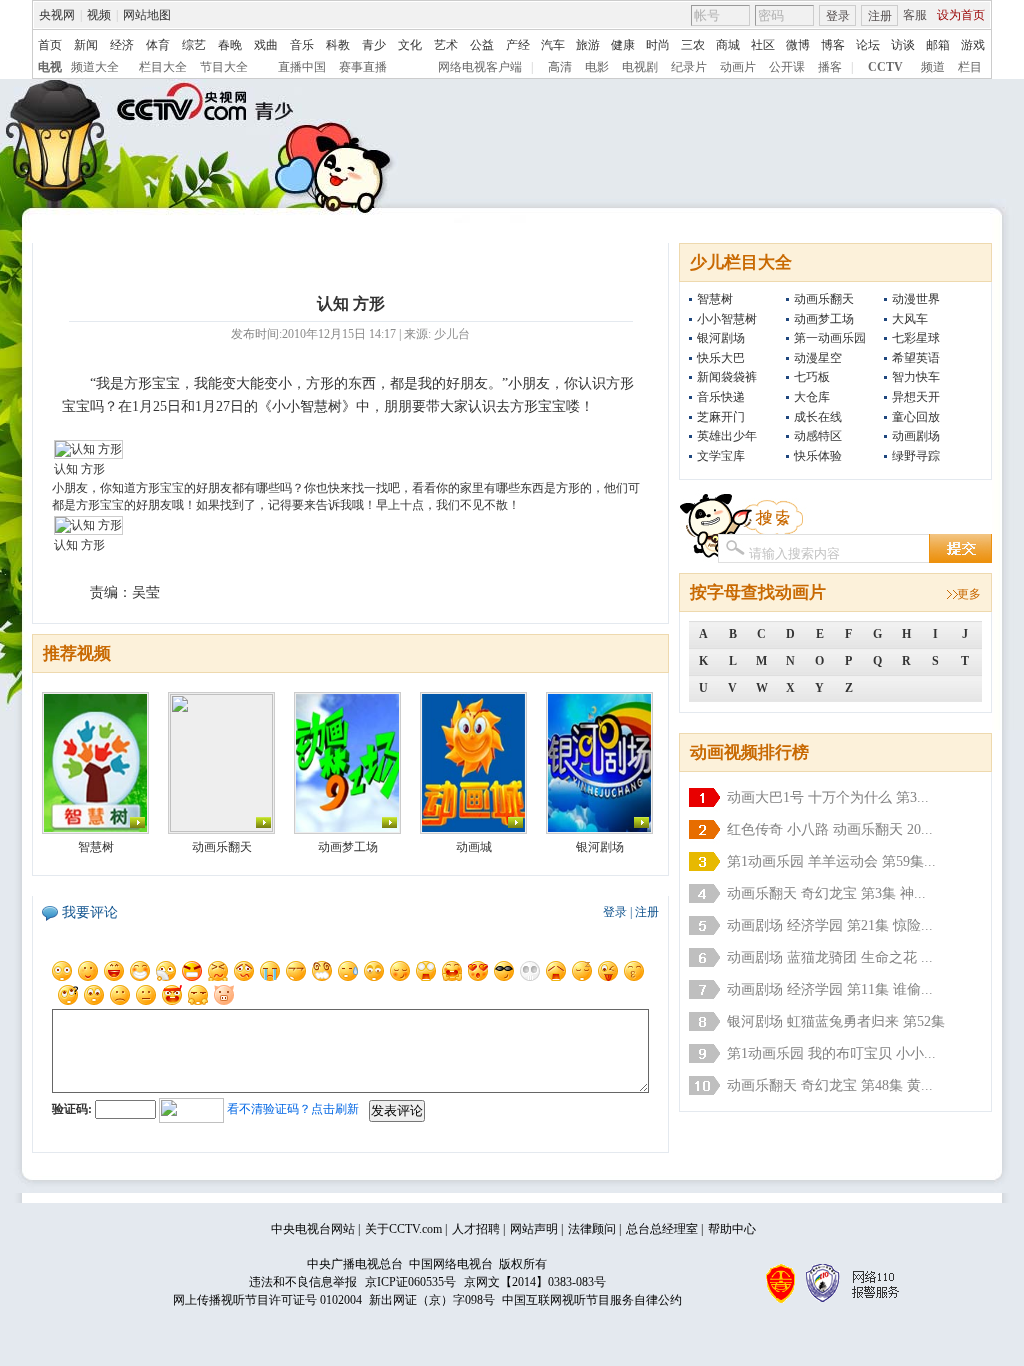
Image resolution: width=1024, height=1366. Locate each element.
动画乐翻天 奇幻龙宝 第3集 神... (826, 893)
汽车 (553, 45)
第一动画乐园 (830, 338)
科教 (338, 45)
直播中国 (302, 67)
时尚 (658, 45)
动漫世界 (916, 299)
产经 (518, 45)
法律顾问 (592, 1229)
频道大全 (95, 67)
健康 (623, 45)
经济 (122, 45)
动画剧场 (916, 436)
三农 (693, 45)
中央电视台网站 (313, 1229)
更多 (969, 594)
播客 (830, 67)
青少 (374, 45)
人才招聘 (476, 1229)
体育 (158, 45)
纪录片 (689, 67)
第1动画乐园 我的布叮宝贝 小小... (831, 1053)
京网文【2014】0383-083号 (535, 1282)
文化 (410, 45)
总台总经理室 (662, 1229)
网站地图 (147, 15)
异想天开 (916, 397)
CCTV (885, 67)
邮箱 (938, 45)
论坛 (868, 45)
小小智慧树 (727, 319)
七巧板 (812, 377)
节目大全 (224, 67)
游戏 (973, 45)
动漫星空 (818, 358)
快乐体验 (818, 456)
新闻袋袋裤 (727, 377)
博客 (833, 45)
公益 (482, 45)
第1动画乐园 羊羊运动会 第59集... (831, 861)
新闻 (86, 45)
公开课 (787, 67)
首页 (50, 45)
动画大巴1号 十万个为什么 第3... (828, 797)
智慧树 (715, 299)
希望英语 (916, 358)
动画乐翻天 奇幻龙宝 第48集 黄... (830, 1085)
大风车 (910, 319)
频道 (933, 67)
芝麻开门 (721, 417)
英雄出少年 (727, 436)
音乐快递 (721, 397)
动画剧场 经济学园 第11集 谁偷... (830, 989)
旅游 (588, 45)
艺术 (446, 45)
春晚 (230, 45)
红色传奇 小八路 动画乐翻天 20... (830, 829)
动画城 (474, 847)
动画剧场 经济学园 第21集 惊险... (830, 925)
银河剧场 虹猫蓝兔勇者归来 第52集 (836, 1021)
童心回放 (916, 417)
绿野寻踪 (916, 456)
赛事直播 (363, 67)
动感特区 (818, 436)
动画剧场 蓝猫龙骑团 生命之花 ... (830, 957)
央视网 (57, 15)
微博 (798, 45)
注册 (880, 16)
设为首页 (961, 15)
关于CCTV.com (403, 1229)
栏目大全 (163, 67)
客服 (915, 15)
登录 (838, 16)
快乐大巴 (721, 358)
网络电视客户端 (480, 67)
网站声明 (534, 1229)
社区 (763, 45)
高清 (560, 67)
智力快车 (916, 377)
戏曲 (266, 45)
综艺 (194, 45)
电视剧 (640, 67)
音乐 (302, 45)
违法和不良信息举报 (303, 1282)
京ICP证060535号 (410, 1282)
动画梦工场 (824, 319)
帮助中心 (732, 1229)
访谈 (903, 45)
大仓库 (812, 397)
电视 (50, 67)
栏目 (970, 67)
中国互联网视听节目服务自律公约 (592, 1300)
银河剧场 (721, 338)
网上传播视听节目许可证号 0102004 (267, 1300)
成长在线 (818, 417)
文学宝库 (721, 456)
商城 (728, 45)
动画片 (738, 67)
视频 (99, 15)
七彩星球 (916, 338)
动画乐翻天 (824, 299)
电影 (597, 67)
